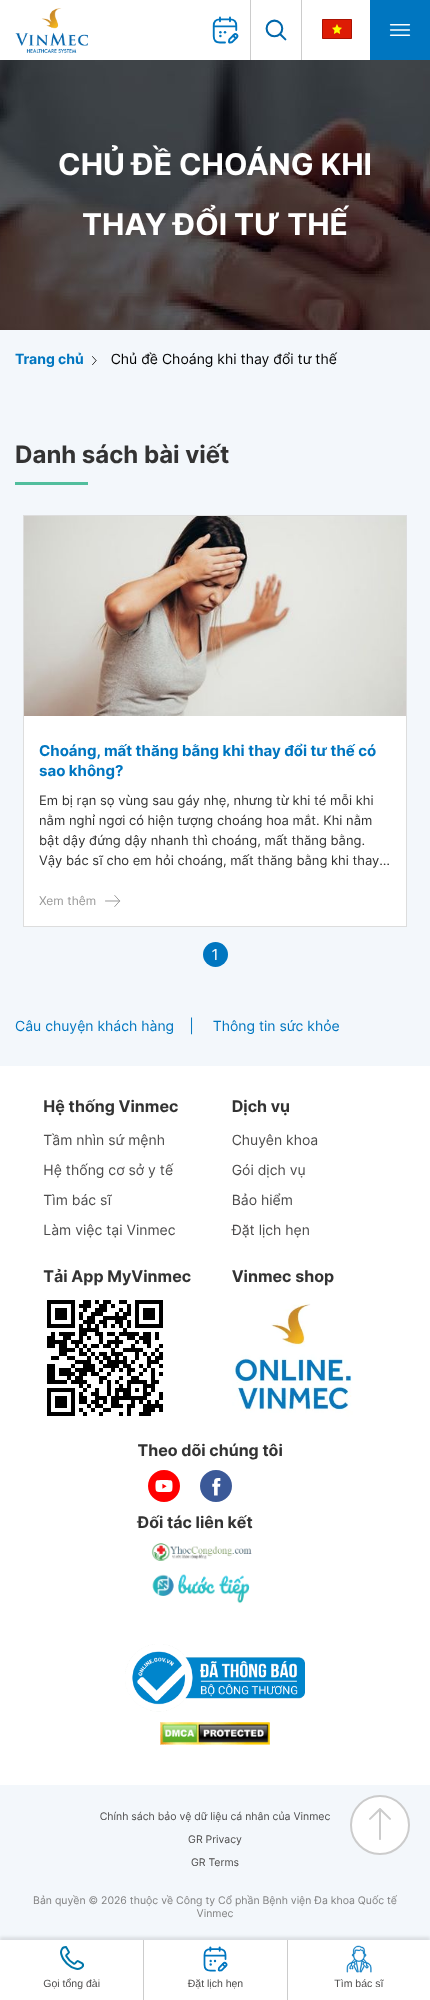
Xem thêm (67, 900)
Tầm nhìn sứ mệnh (104, 1140)
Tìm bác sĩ (77, 1200)
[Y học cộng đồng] (203, 1552)
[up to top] (380, 1825)
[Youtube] (164, 1486)
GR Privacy (215, 1839)
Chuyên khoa (275, 1140)
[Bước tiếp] (203, 1588)
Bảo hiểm (262, 1200)
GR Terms (215, 1862)
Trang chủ (49, 359)
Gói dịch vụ (269, 1170)
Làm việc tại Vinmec (109, 1230)
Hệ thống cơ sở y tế (108, 1170)
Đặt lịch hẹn (271, 1230)
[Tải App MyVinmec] (105, 1358)
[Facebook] (216, 1486)
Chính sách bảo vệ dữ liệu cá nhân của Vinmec (215, 1816)
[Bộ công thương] (215, 1678)
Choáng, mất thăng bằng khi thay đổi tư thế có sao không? (207, 760)
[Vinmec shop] (294, 1358)
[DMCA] (215, 1733)
